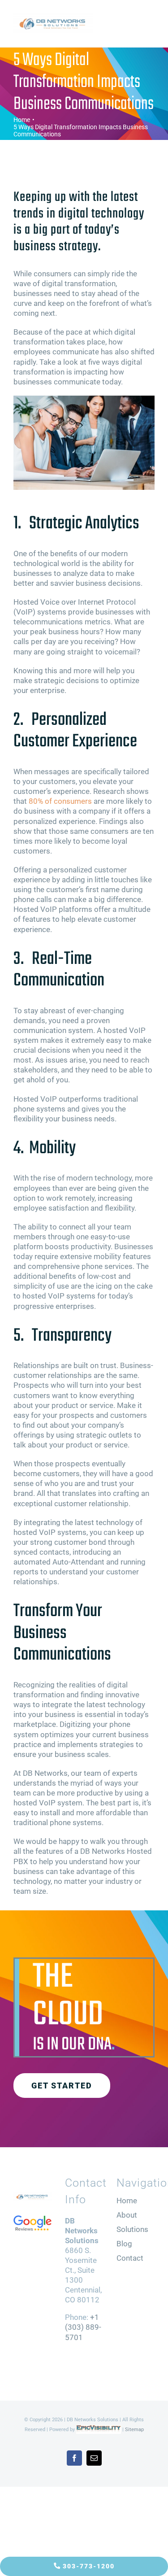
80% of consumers (60, 801)
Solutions (132, 2229)
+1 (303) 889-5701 (83, 2327)
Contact (130, 2258)
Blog (124, 2244)
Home (127, 2201)
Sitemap (134, 2430)
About (127, 2215)
